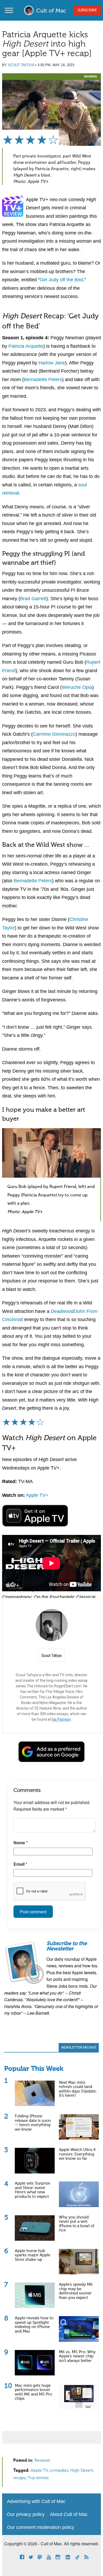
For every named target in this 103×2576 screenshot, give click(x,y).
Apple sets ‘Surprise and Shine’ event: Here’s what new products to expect (32, 2190)
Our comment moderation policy (41, 2527)
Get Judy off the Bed (61, 280)
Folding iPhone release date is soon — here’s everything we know (33, 2123)
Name (21, 1843)
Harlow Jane (52, 363)
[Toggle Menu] (9, 10)
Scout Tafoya (21, 65)
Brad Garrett (33, 599)
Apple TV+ (37, 1495)
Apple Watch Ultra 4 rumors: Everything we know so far (77, 2154)
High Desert (82, 2471)
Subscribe (87, 10)
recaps (19, 2478)
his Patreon (61, 1719)
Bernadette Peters (43, 379)
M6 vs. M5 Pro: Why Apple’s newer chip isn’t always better (77, 2356)
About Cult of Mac (69, 2514)
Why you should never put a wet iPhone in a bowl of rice (77, 2224)
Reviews (90, 76)
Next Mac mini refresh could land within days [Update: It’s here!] (78, 2089)
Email (20, 1864)
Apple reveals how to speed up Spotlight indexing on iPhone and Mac (34, 2325)
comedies (59, 2471)
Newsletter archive (79, 2048)
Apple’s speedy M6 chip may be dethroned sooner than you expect (76, 2291)
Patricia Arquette (26, 346)
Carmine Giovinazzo (54, 734)
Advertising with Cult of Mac (36, 2501)
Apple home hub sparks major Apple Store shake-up (32, 2255)
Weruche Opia (77, 687)
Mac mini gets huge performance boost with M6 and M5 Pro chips (33, 2392)
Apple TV (39, 2471)
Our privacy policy (26, 2514)
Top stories (38, 2478)
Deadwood (62, 1311)
